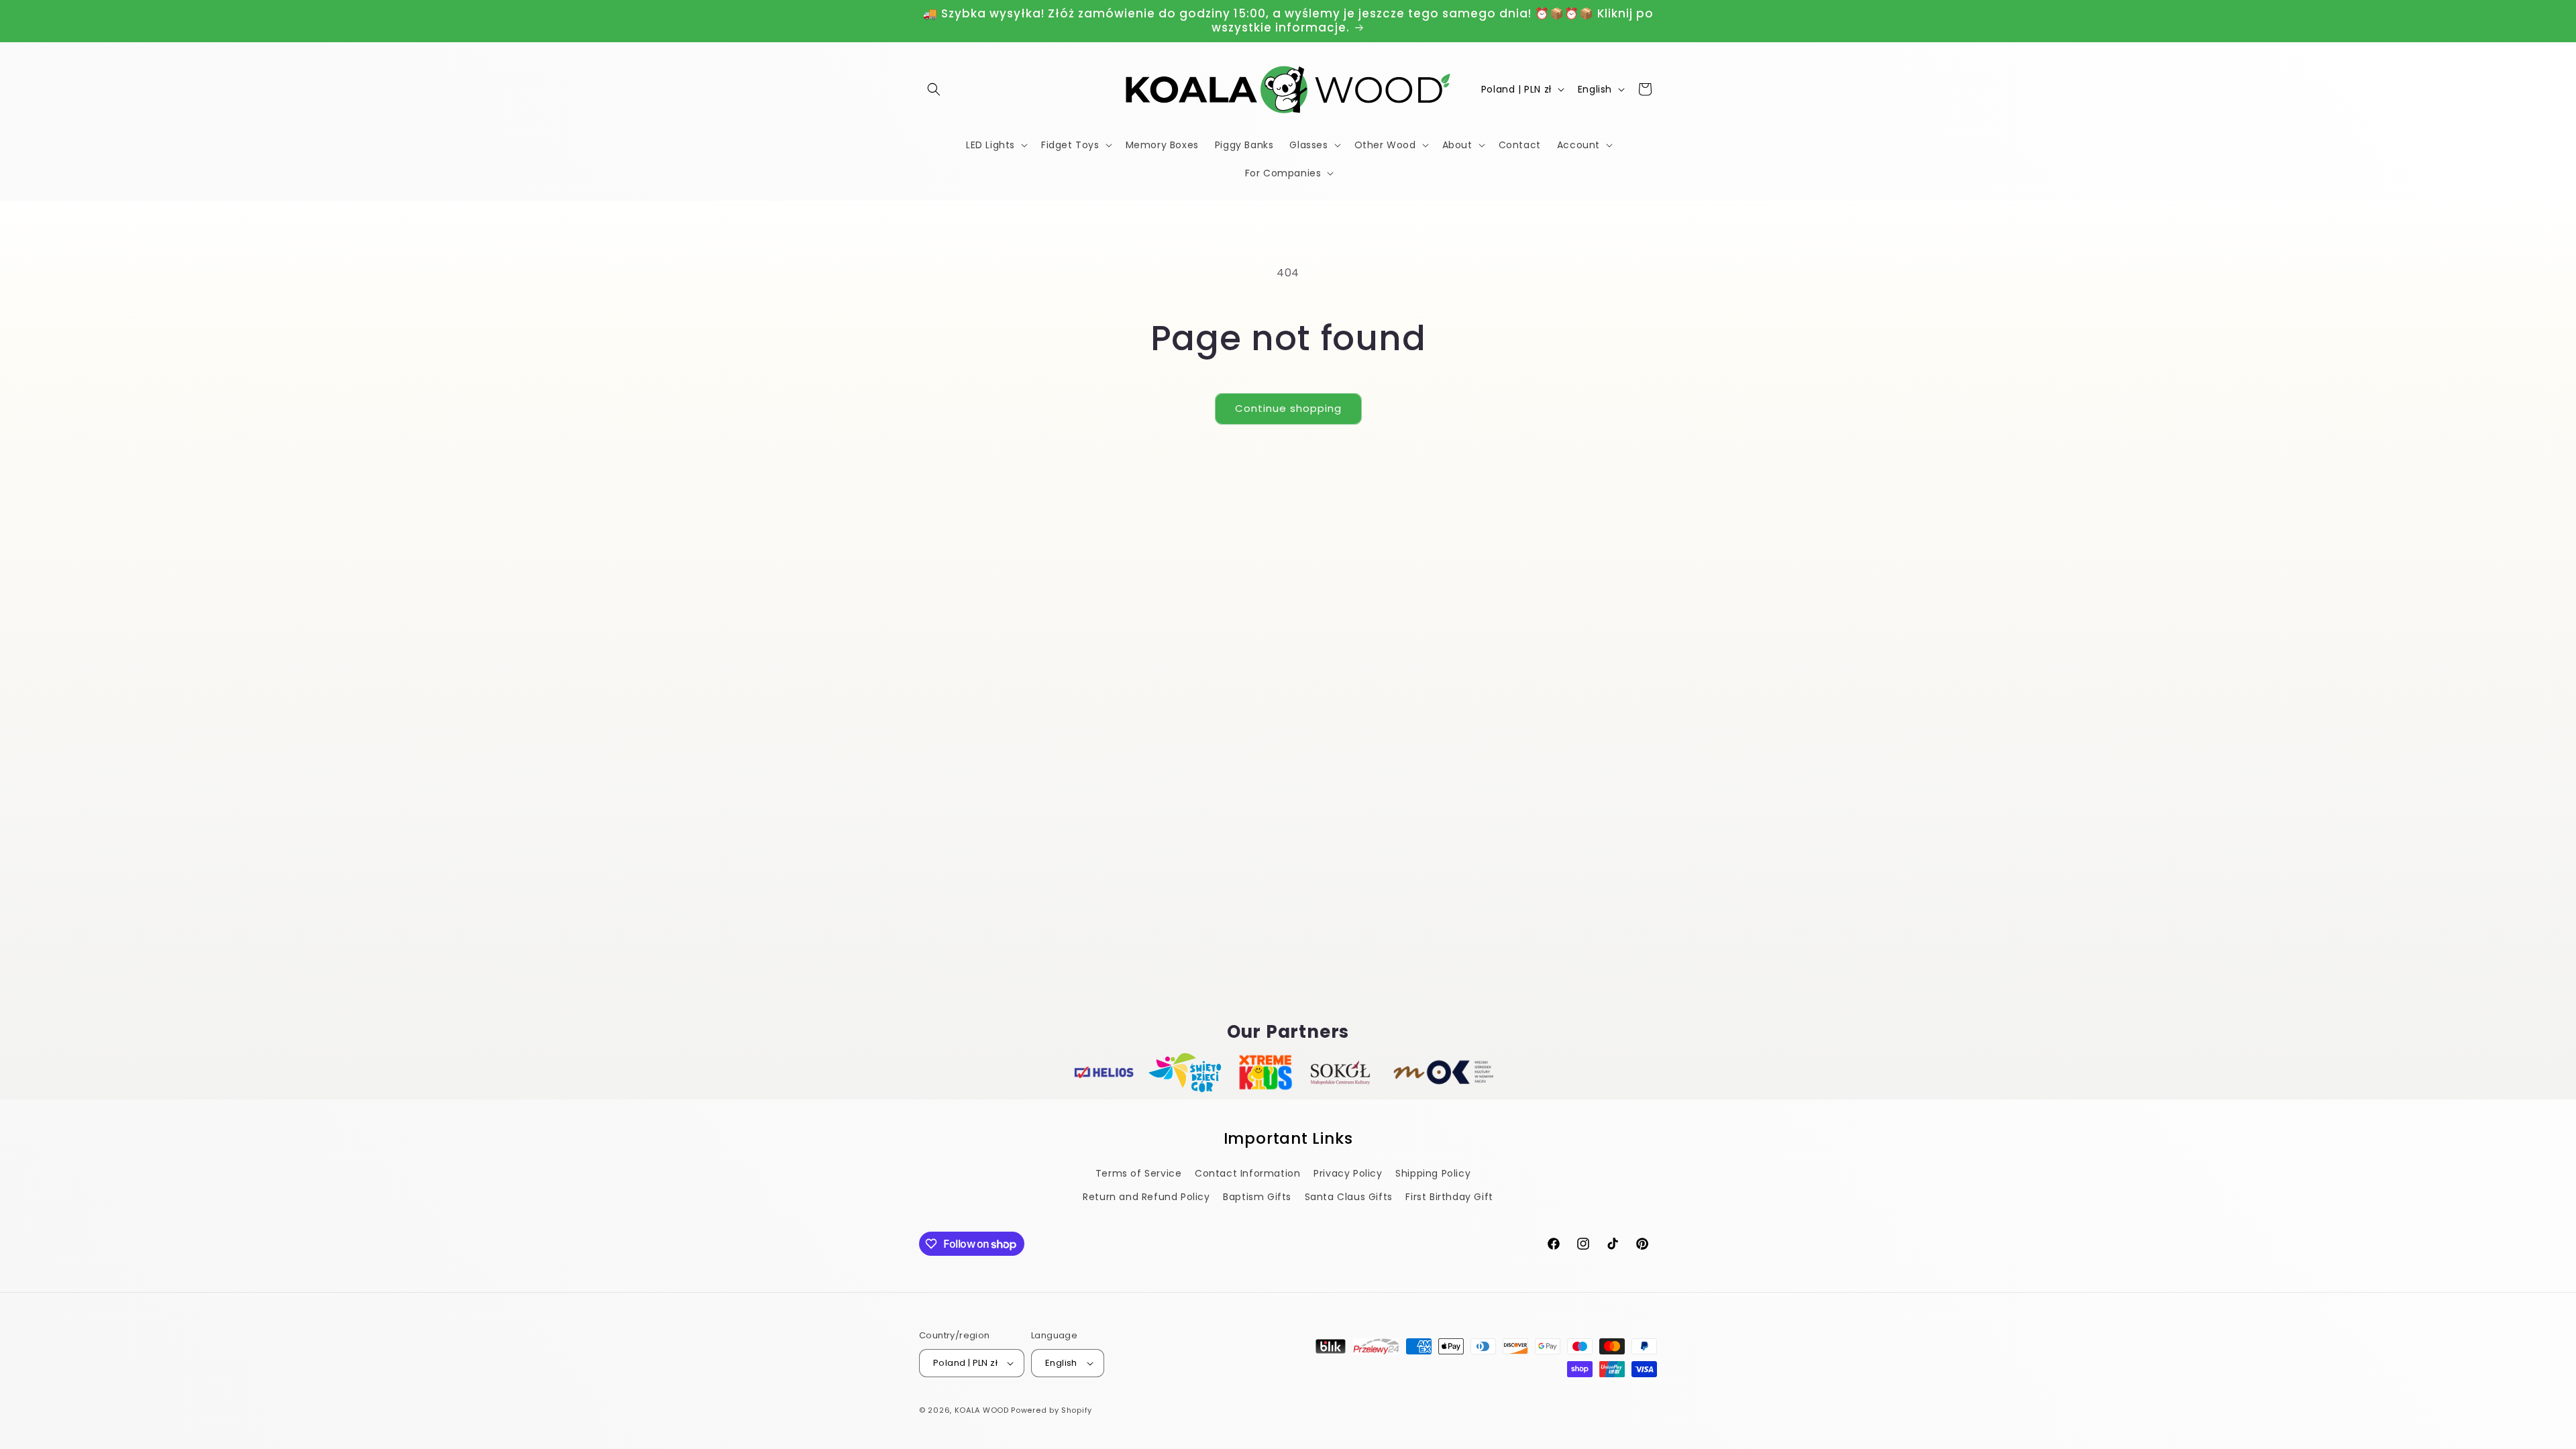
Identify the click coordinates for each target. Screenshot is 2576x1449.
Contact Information (1247, 1173)
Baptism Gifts (1257, 1197)
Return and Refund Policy (1146, 1197)
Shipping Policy (1433, 1173)
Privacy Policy (1348, 1173)
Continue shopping (1288, 408)
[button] (934, 89)
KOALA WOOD (982, 1410)
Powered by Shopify (1052, 1410)
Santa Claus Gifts (1349, 1197)
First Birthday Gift (1449, 1197)
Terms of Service (1139, 1173)
